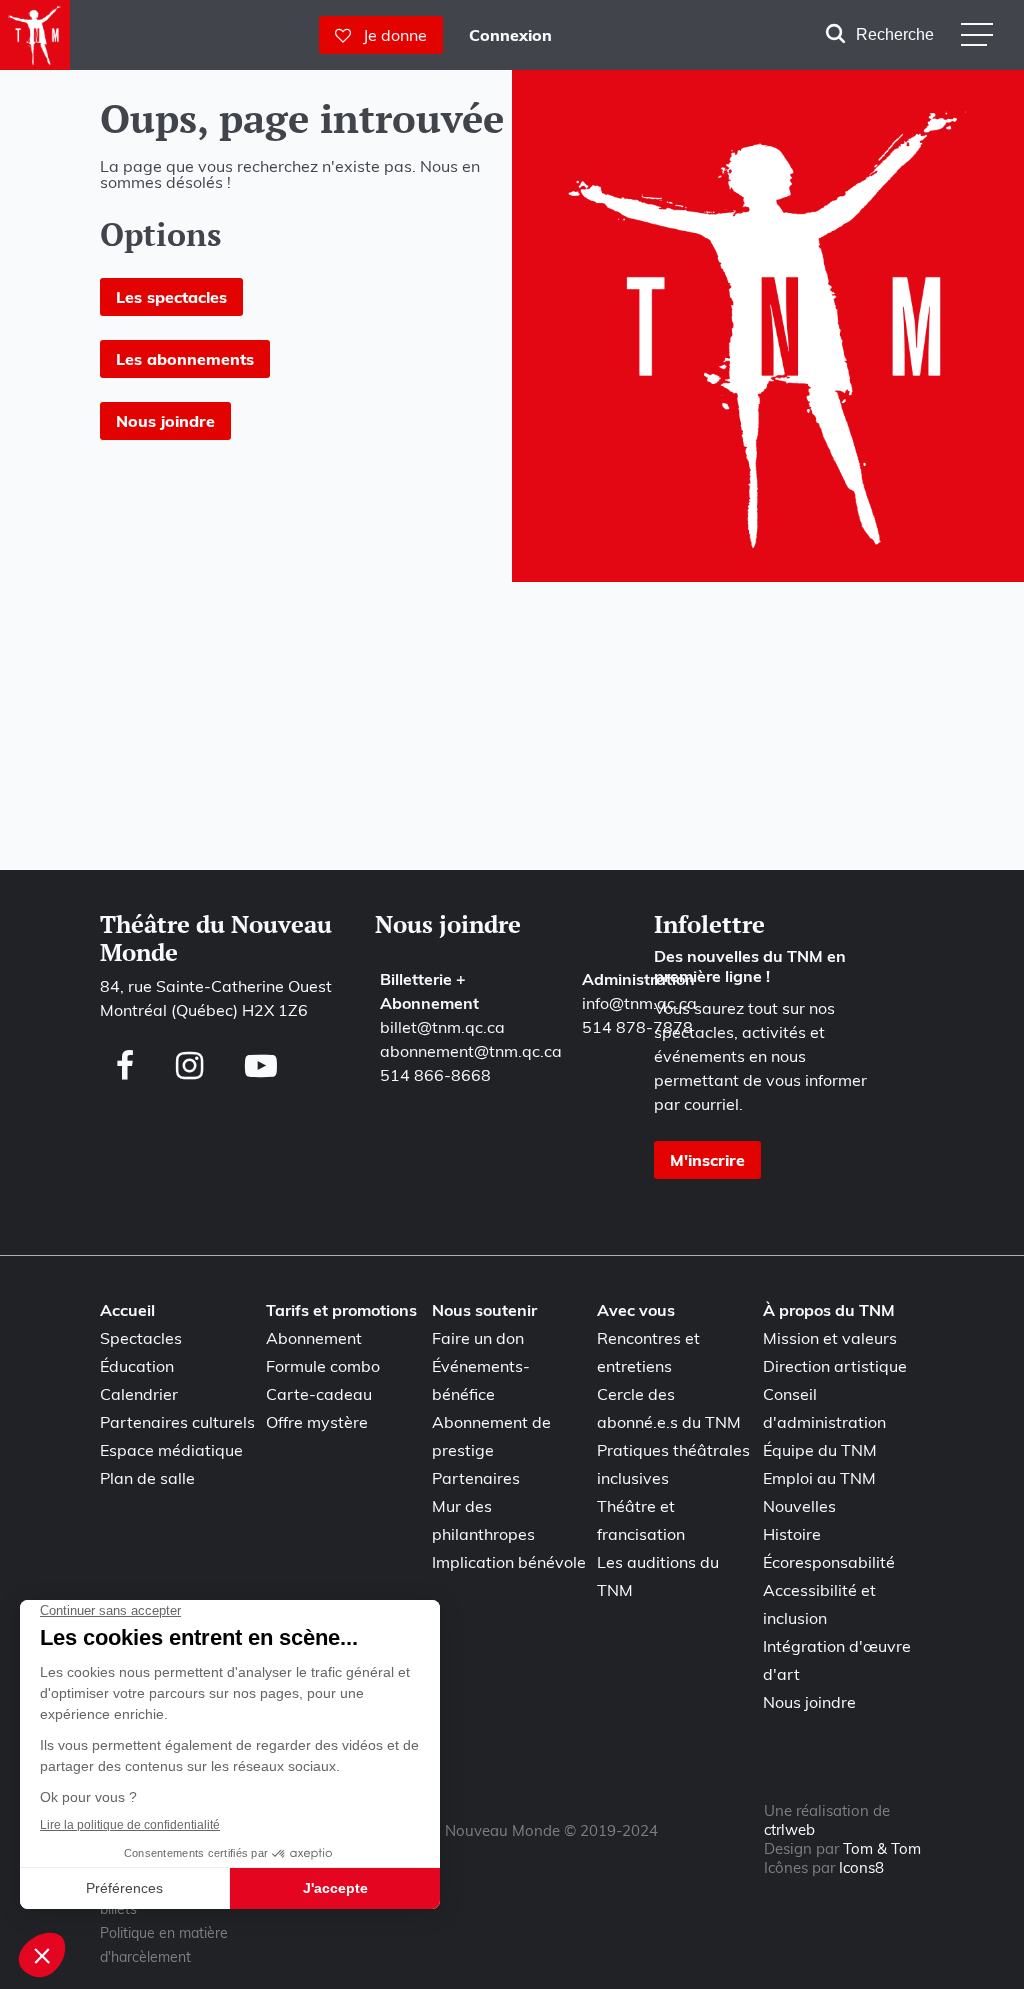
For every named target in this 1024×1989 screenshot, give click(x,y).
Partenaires (476, 1478)
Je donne (389, 35)
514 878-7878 (637, 1027)
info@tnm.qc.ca (639, 1003)
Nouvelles (799, 1506)
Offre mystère (317, 1422)
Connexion (510, 35)
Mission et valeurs (830, 1338)
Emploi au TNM (819, 1478)
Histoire (792, 1534)
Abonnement (314, 1338)
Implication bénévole (509, 1562)
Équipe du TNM (820, 1450)
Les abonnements (185, 359)
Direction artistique (835, 1366)
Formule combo (323, 1366)
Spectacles (141, 1338)
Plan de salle (147, 1478)
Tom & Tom (882, 1848)
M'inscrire (707, 1160)
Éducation (137, 1366)
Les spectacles (171, 297)
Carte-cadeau (319, 1394)
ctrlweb (789, 1829)
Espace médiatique (171, 1450)
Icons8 (861, 1867)
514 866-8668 (435, 1075)
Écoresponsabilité (829, 1562)
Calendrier (139, 1394)
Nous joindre (165, 421)
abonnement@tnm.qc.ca (471, 1051)
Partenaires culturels (177, 1422)
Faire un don (478, 1338)
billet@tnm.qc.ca (442, 1027)
